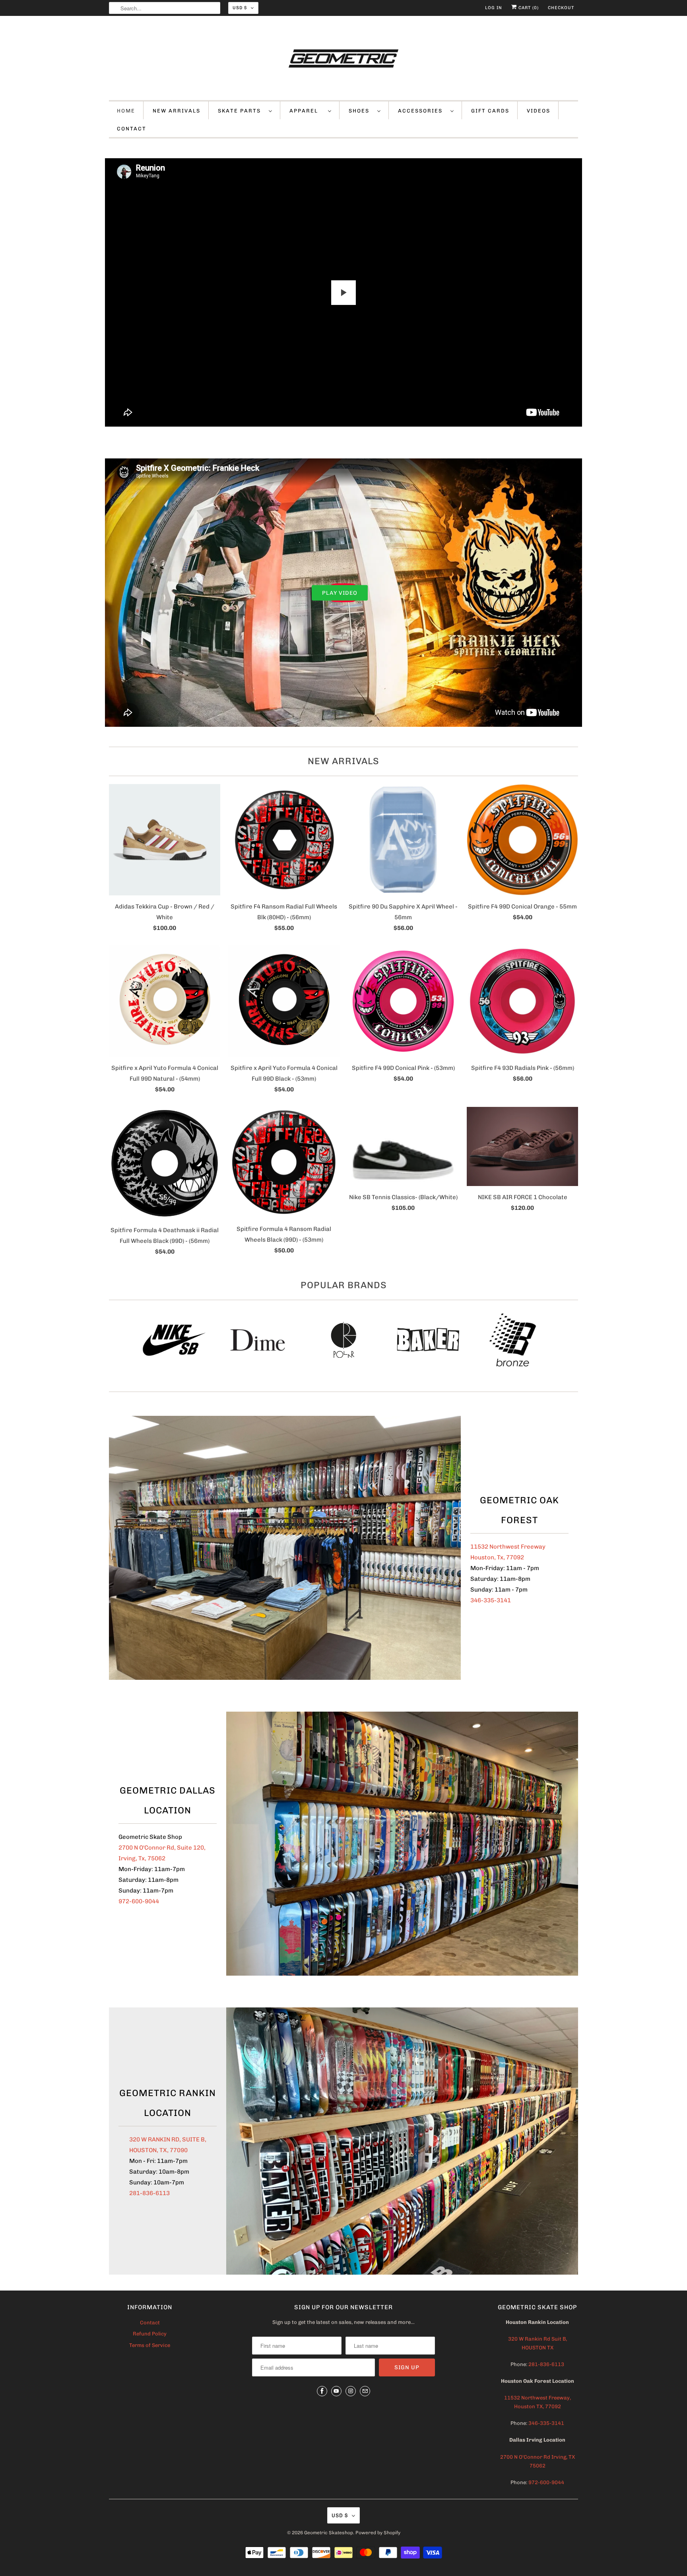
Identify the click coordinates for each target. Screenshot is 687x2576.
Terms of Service (150, 2345)
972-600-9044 (139, 1901)
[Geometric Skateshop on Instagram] (351, 2391)
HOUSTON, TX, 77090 (158, 2150)
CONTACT (132, 129)
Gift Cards (490, 111)
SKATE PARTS (241, 111)
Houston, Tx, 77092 (497, 1557)
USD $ (240, 8)
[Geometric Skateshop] (343, 60)
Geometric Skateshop (329, 2533)
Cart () (528, 8)
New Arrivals (343, 761)
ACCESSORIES (422, 111)
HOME (126, 111)
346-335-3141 (491, 1600)
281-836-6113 (149, 2193)
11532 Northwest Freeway (508, 1547)
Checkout (561, 8)
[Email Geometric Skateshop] (365, 2391)
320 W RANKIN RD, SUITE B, (168, 2139)
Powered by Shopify (378, 2533)
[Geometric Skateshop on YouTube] (336, 2391)
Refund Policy (150, 2334)
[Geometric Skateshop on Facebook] (322, 2391)
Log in (494, 8)
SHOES (361, 111)
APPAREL (307, 111)
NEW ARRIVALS (177, 111)
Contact (150, 2323)
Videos (539, 111)
